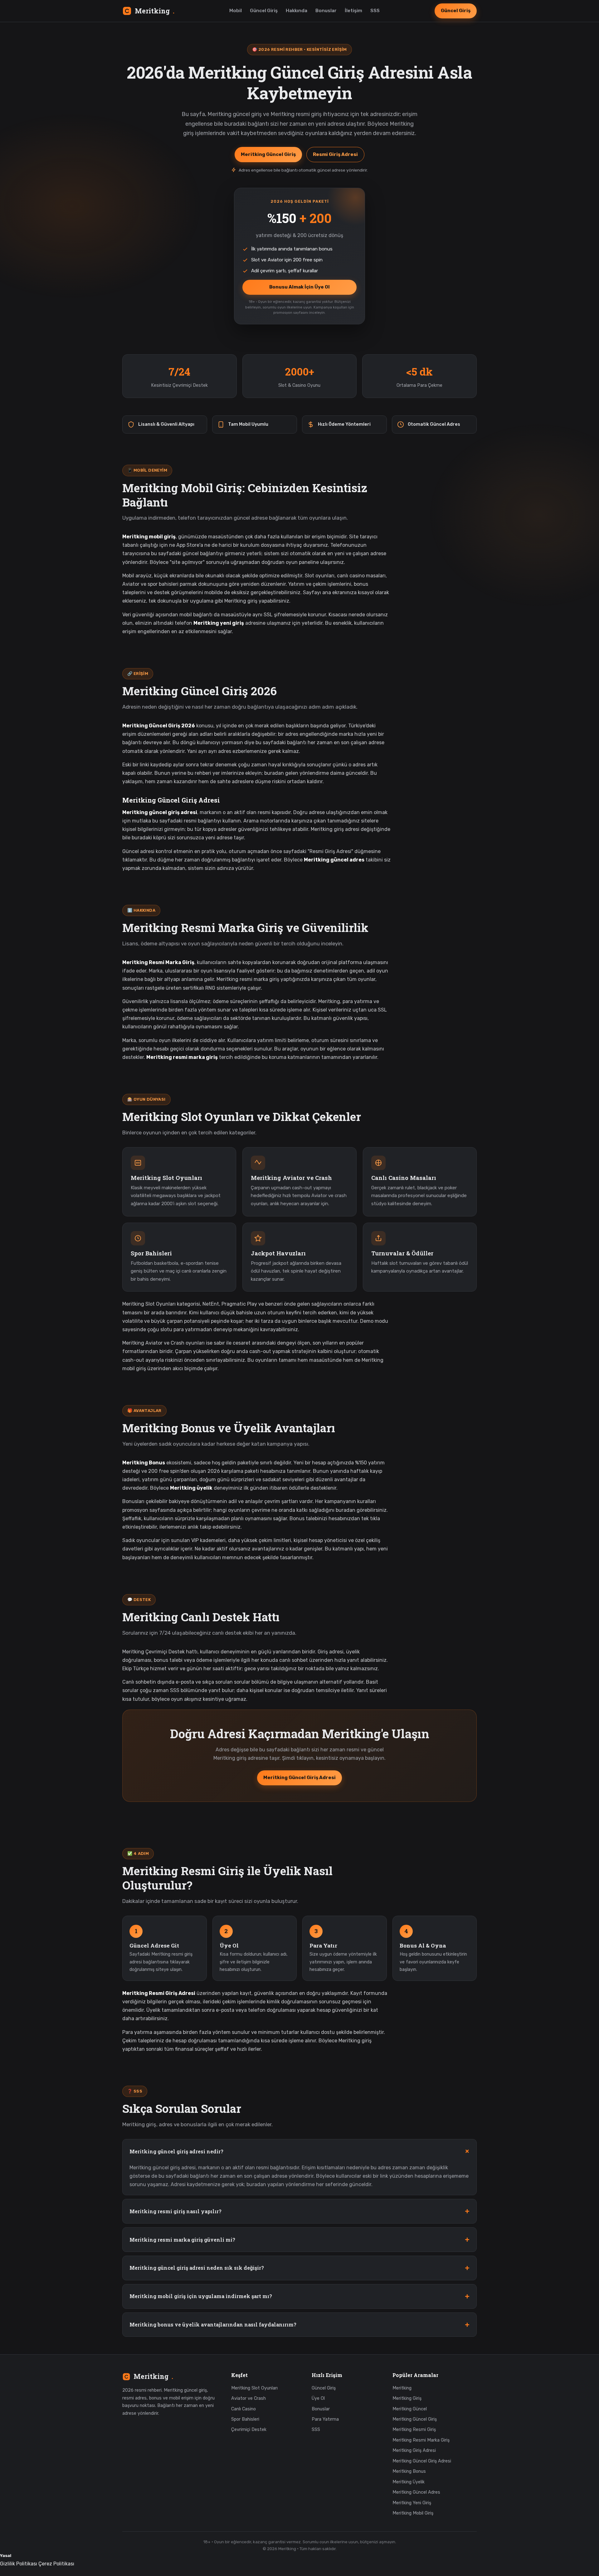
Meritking (155, 11)
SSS (375, 11)
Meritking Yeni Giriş (412, 2503)
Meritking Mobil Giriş (413, 2513)
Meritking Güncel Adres (416, 2492)
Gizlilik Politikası (19, 2564)
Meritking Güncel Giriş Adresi (299, 1778)
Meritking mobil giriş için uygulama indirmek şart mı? (201, 2296)
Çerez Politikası (56, 2564)
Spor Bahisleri (245, 2419)
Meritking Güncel (410, 2409)
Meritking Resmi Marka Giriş (421, 2440)
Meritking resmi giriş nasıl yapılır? (175, 2211)
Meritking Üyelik (409, 2482)
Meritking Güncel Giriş (268, 154)
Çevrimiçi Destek (249, 2430)
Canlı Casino (243, 2409)
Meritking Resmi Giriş (414, 2430)
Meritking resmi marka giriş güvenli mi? (182, 2240)
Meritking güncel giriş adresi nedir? (176, 2151)
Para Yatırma (325, 2419)
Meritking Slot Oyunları (254, 2388)
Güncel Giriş (264, 11)
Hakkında (297, 11)
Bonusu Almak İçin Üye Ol (299, 287)
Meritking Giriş (407, 2398)
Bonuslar (326, 11)
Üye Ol (318, 2398)
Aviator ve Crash (248, 2398)
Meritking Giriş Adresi (414, 2450)
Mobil (236, 11)
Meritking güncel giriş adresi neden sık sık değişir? (197, 2268)
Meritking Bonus (409, 2471)
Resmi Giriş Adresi (335, 154)
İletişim (353, 11)
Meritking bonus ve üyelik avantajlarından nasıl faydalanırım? (213, 2324)
